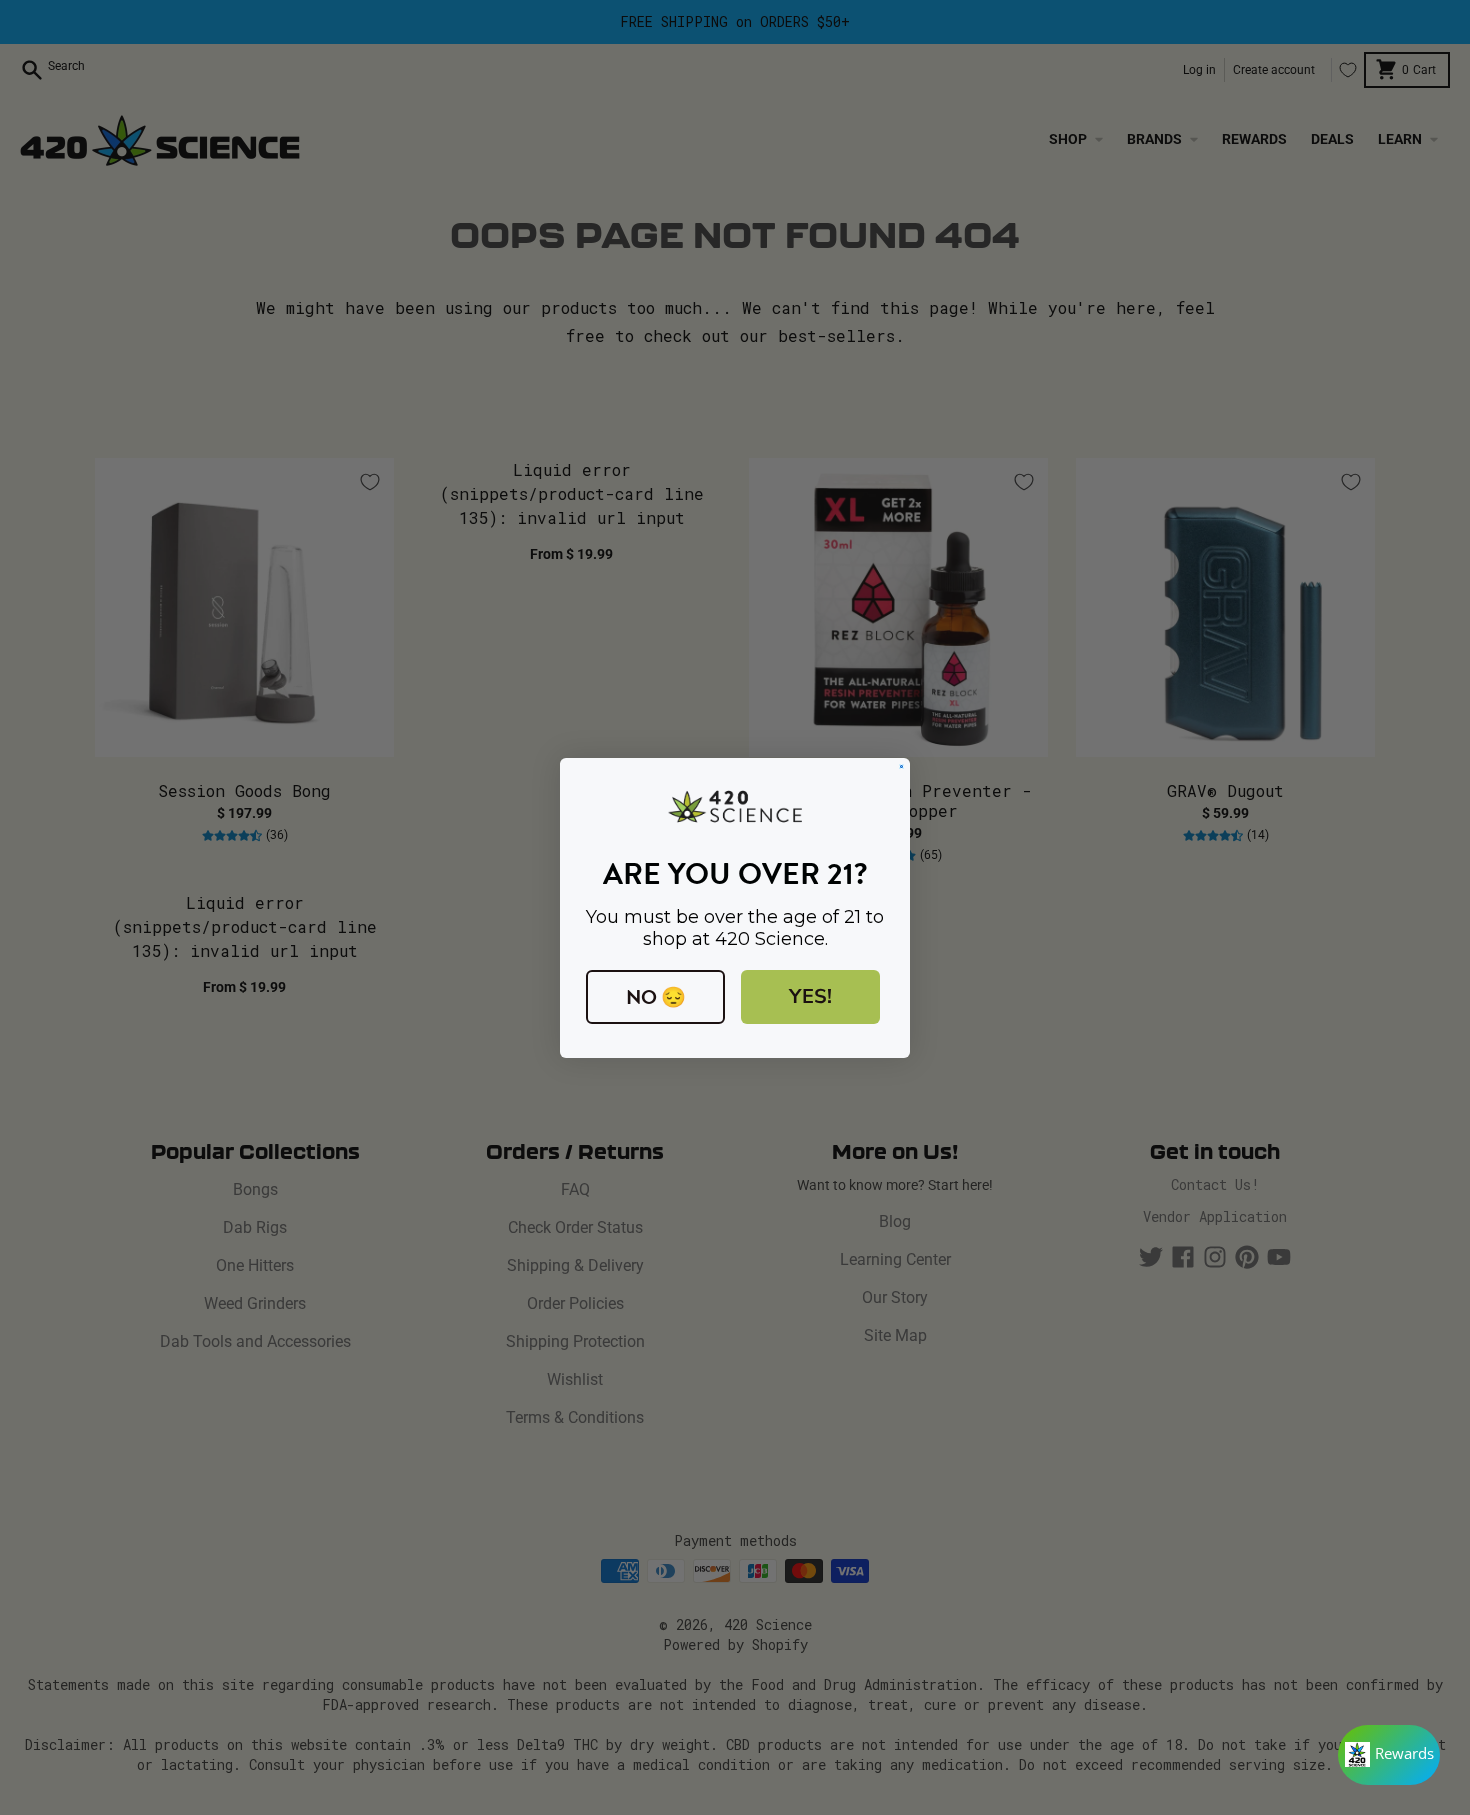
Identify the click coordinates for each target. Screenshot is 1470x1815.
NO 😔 (656, 997)
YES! (810, 996)
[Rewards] (1389, 1755)
